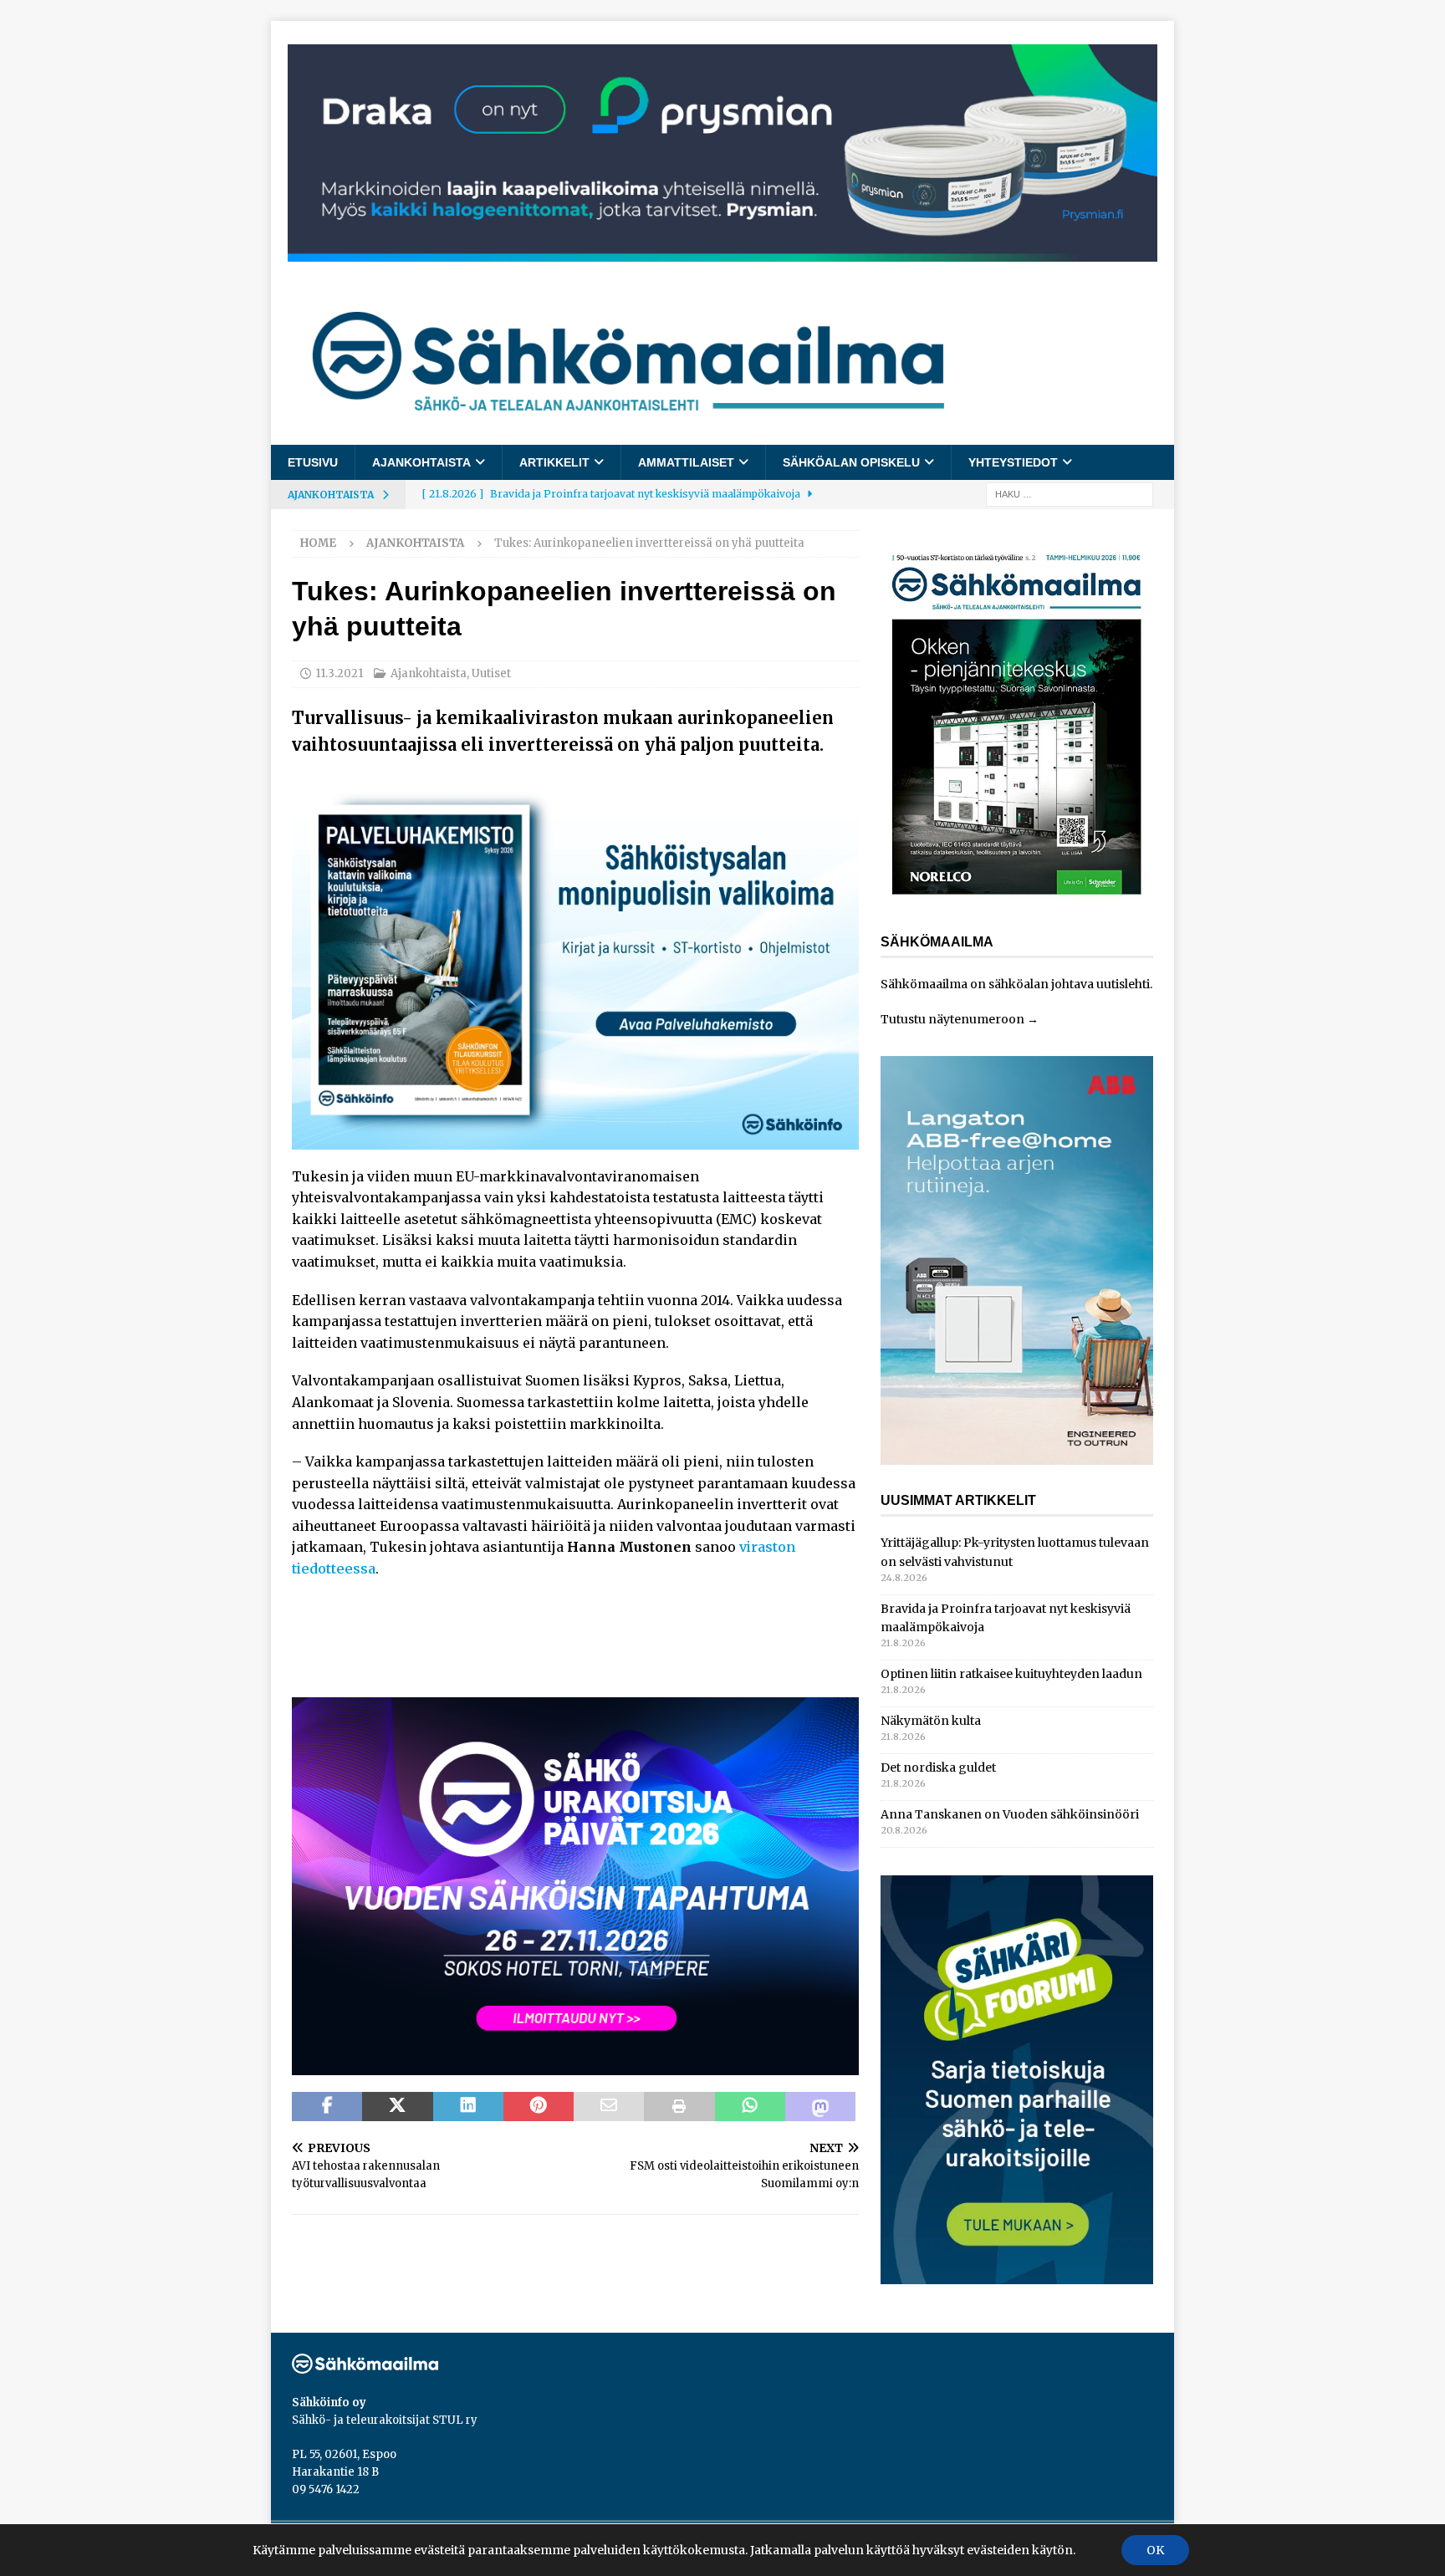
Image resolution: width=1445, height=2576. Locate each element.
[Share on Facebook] (327, 2107)
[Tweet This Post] (397, 2107)
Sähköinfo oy (329, 2403)
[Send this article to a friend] (609, 2107)
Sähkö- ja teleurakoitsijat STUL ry (385, 2420)
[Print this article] (679, 2107)
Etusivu (313, 462)
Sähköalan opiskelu (851, 462)
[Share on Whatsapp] (750, 2107)
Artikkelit (554, 462)
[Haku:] (1070, 494)
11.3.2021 (339, 673)
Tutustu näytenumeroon (952, 1019)
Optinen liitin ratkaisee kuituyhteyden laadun (1011, 1674)
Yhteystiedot (1013, 462)
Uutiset (491, 673)
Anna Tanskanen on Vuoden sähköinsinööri (1010, 1814)
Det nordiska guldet (938, 1767)
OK (1155, 2550)
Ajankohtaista (421, 462)
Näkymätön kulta (931, 1721)
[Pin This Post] (539, 2107)
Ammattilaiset (686, 462)
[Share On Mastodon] (820, 2107)
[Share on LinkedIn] (468, 2107)
